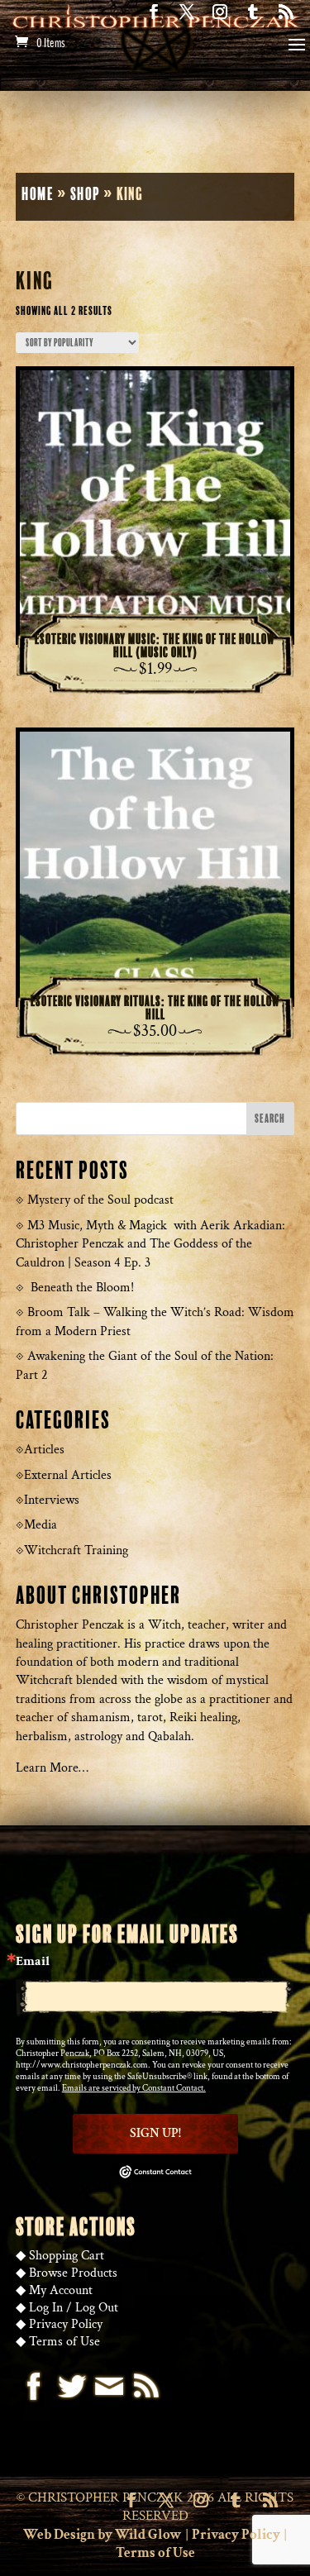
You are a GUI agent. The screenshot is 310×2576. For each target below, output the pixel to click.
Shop (85, 195)
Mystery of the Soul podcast (100, 1200)
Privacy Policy (66, 2324)
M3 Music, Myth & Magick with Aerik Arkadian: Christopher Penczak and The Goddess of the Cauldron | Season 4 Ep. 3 (150, 1244)
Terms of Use (64, 2342)
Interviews (52, 1500)
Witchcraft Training (76, 1550)
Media (41, 1525)
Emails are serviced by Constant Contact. (134, 2088)
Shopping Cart (67, 2256)
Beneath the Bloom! (82, 1288)
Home (38, 195)
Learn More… (52, 1768)
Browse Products (73, 2273)
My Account (61, 2290)
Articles (44, 1450)
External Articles (68, 1475)
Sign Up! (155, 2133)
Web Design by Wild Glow (103, 2535)
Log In (46, 2308)
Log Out (97, 2308)
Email (33, 1962)
